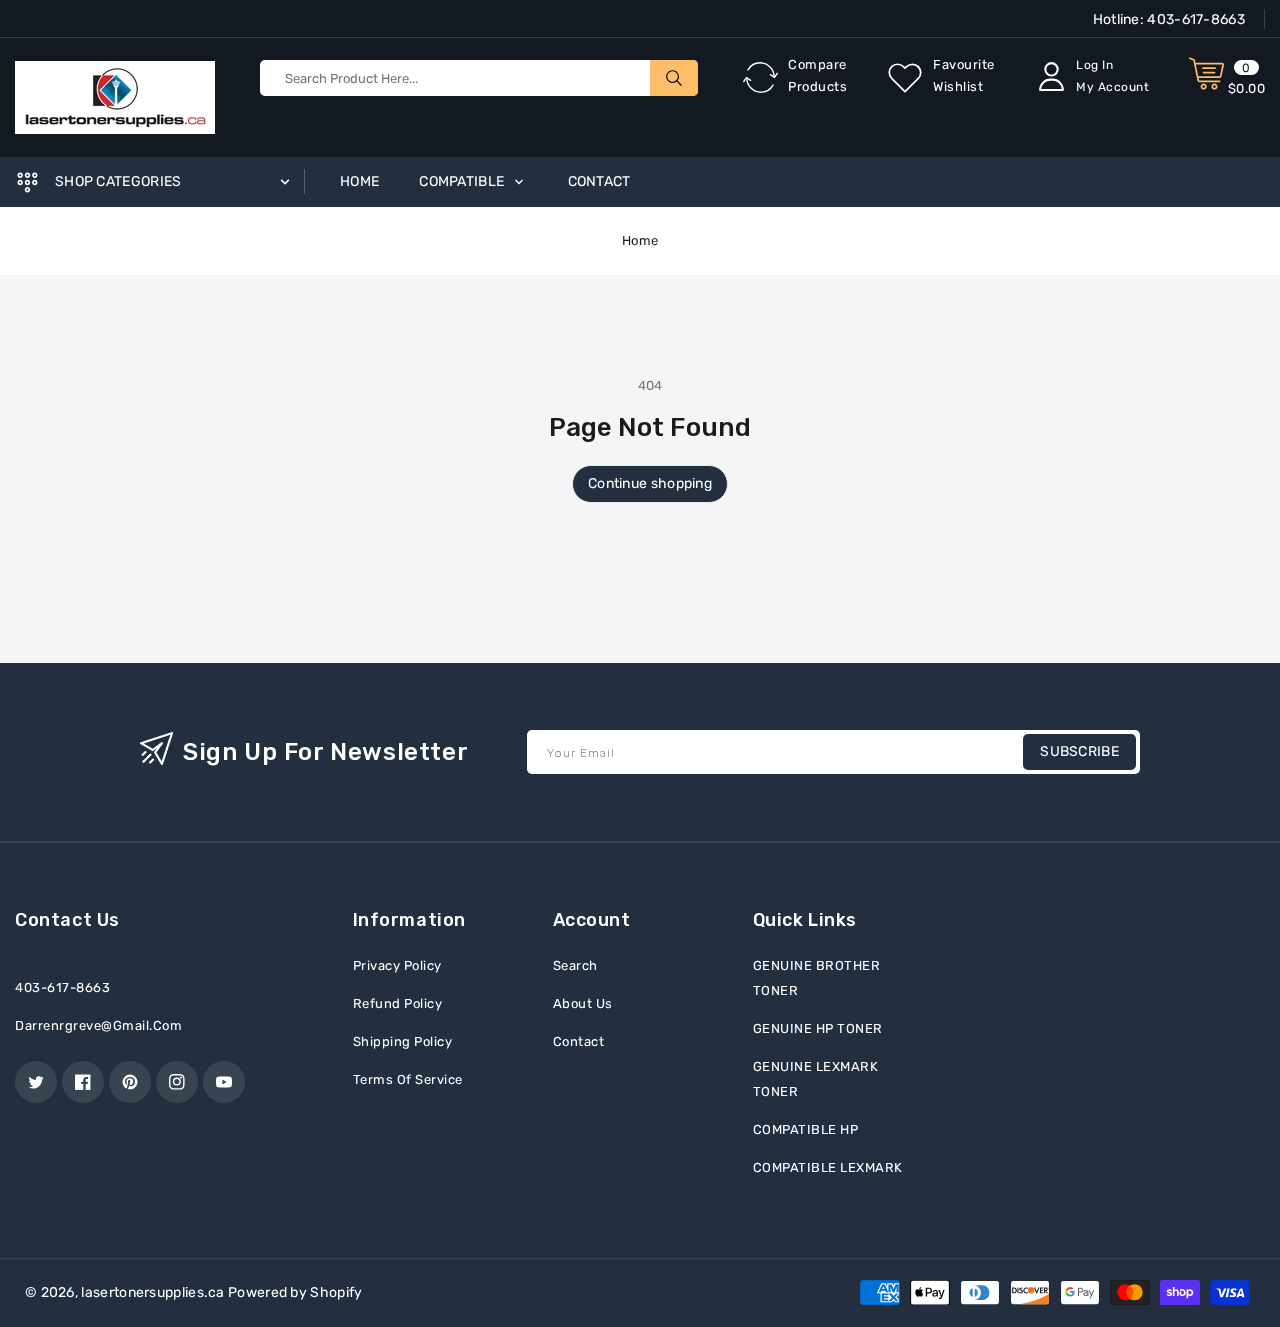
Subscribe (1079, 751)
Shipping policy (403, 1041)
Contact (579, 1041)
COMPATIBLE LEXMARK (828, 1167)
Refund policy (398, 1003)
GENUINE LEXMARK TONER (816, 1079)
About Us (583, 1003)
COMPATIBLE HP (806, 1129)
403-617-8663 (1194, 19)
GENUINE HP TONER (818, 1028)
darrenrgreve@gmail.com (98, 1025)
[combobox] (479, 78)
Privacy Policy (397, 965)
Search (575, 965)
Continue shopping (650, 483)
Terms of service (408, 1079)
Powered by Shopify (295, 1292)
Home (640, 240)
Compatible (463, 181)
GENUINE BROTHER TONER (817, 978)
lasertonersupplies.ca (152, 1292)
